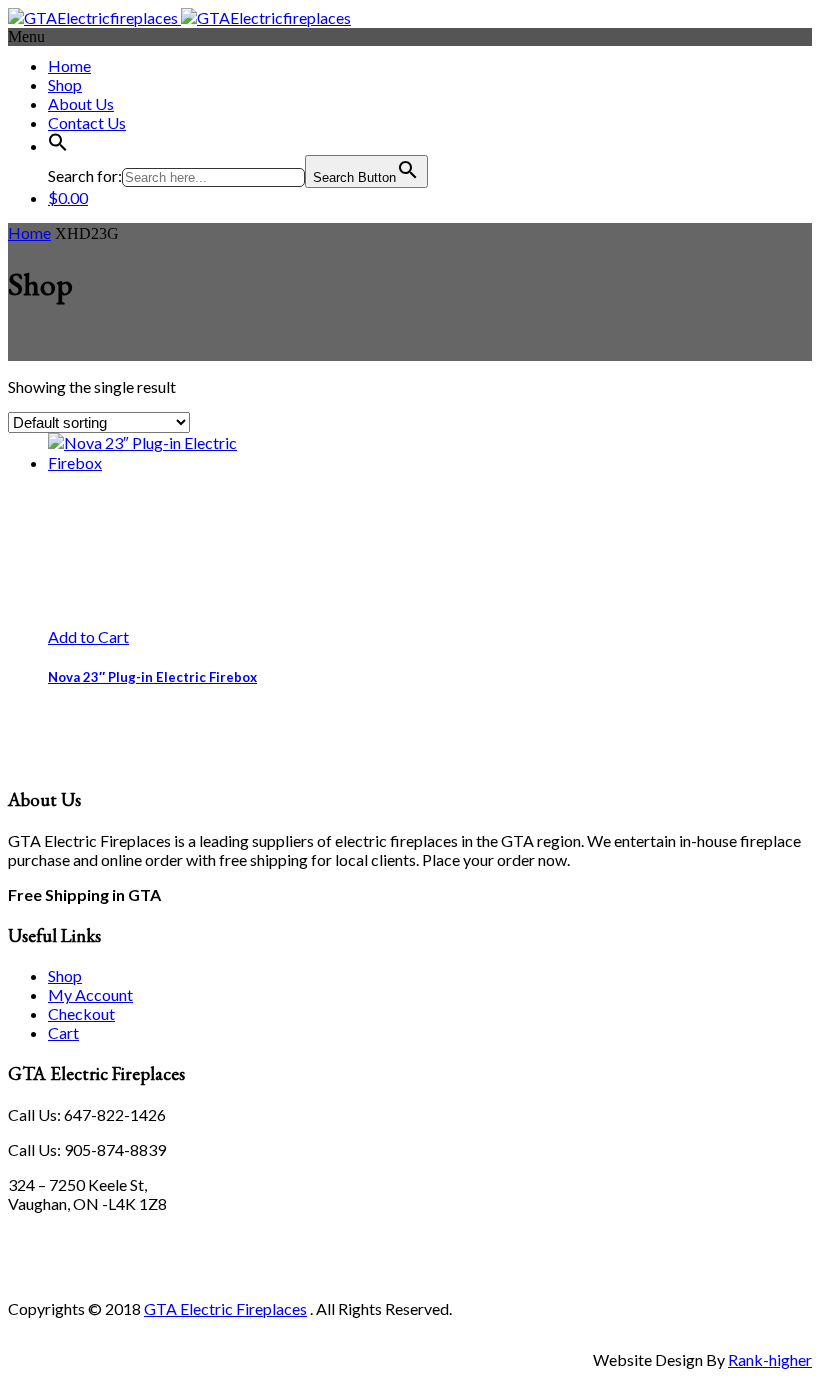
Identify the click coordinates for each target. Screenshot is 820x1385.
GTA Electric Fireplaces (225, 1308)
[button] (58, 145)
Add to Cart (88, 636)
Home (69, 65)
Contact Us (87, 122)
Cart (63, 1032)
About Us (81, 103)
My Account (90, 994)
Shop (65, 84)
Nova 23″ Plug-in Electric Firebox (152, 677)
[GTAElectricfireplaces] (179, 17)
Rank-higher (770, 1359)
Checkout (81, 1013)
